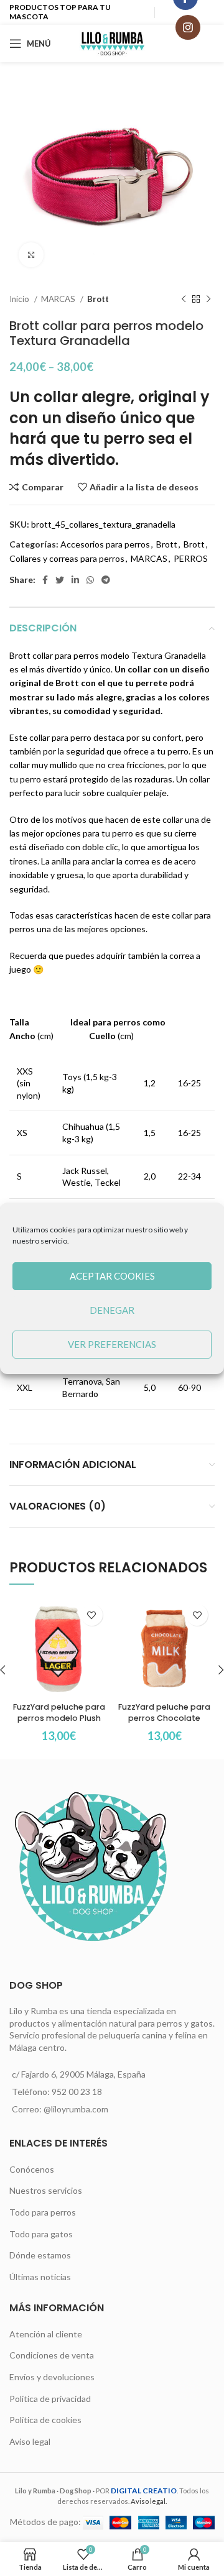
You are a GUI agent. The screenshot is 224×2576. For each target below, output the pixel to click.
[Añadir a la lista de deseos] (92, 1615)
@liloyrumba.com (76, 2109)
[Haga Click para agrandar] (31, 255)
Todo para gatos (41, 2234)
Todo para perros (43, 2212)
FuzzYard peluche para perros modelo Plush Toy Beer (59, 1718)
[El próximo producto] (208, 300)
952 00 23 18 (77, 2092)
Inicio (20, 299)
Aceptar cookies (112, 1276)
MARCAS (59, 299)
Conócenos (32, 2169)
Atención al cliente (46, 2334)
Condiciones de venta (52, 2355)
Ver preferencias (112, 1344)
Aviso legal (30, 2441)
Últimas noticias (40, 2277)
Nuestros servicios (46, 2190)
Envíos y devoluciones (52, 2377)
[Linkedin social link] (75, 580)
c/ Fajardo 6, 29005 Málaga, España (79, 2074)
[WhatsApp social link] (90, 580)
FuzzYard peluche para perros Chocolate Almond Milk (164, 1718)
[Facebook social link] (45, 580)
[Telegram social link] (106, 580)
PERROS (191, 558)
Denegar (112, 1310)
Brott (98, 299)
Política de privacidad (50, 2399)
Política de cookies (45, 2420)
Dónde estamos (40, 2255)
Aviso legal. (149, 2501)
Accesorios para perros (105, 544)
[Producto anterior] (184, 300)
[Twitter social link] (60, 580)
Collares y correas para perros (67, 558)
